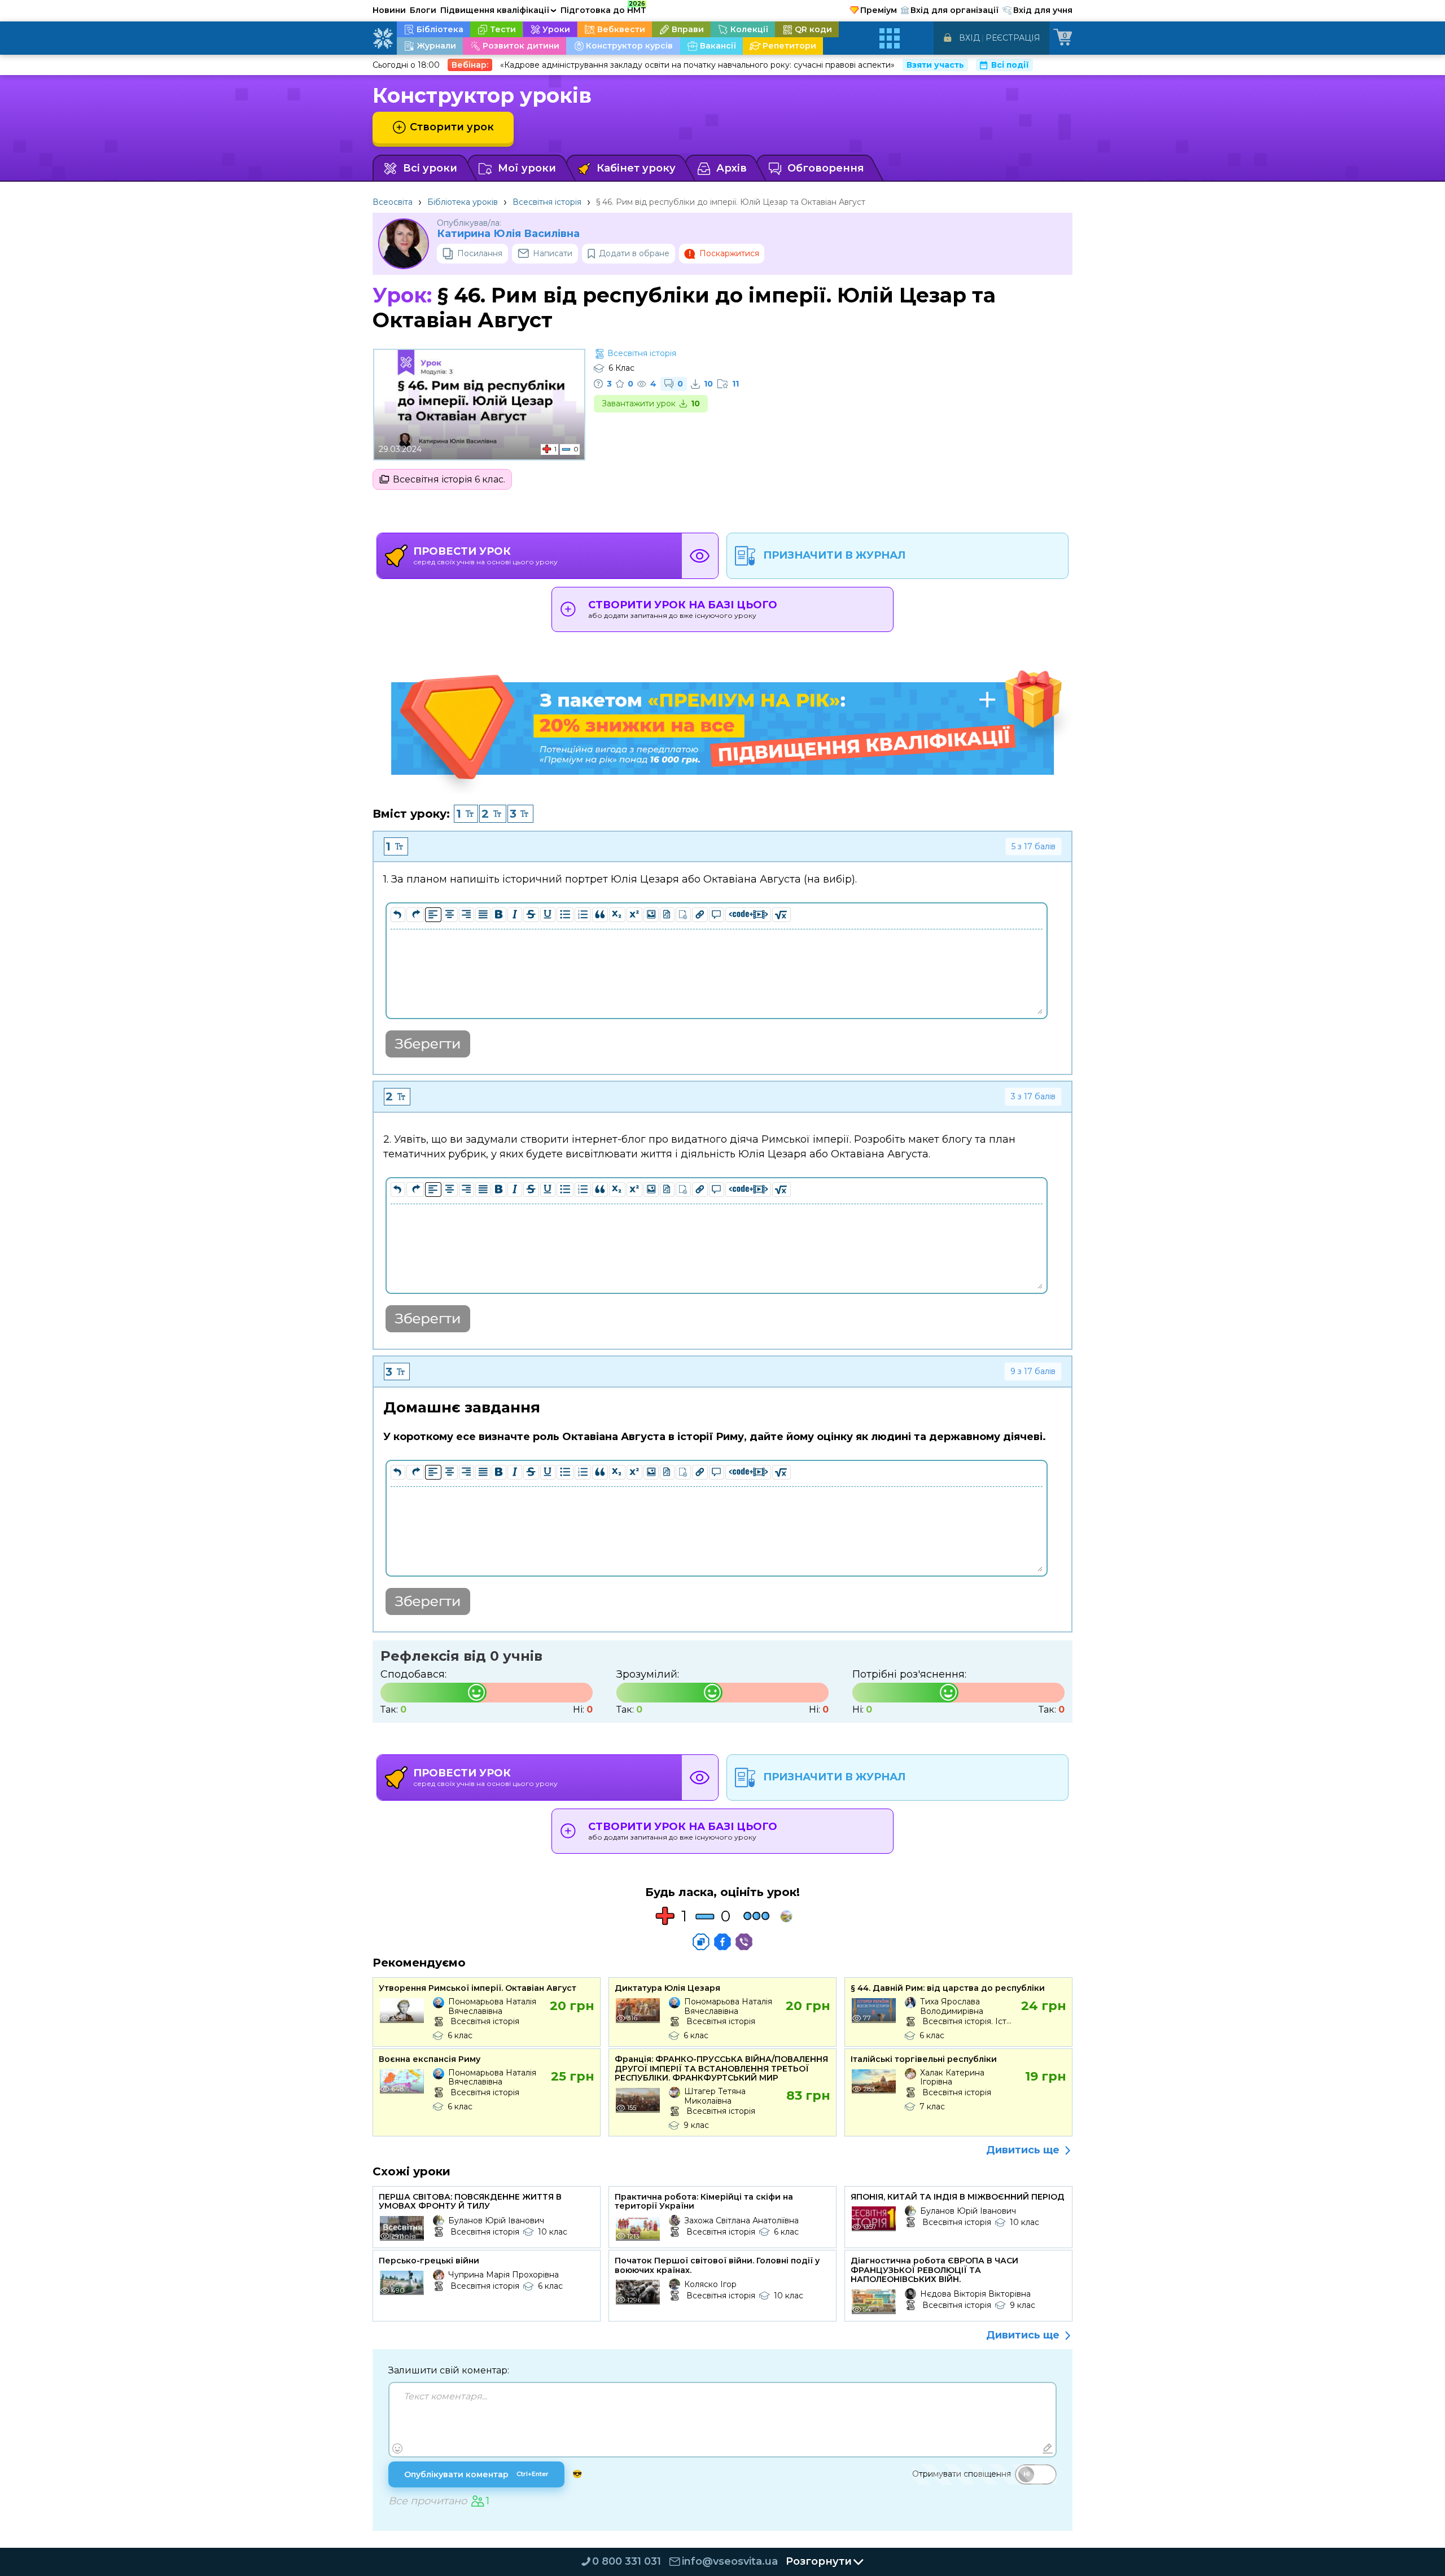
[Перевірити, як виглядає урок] (700, 556)
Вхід (969, 38)
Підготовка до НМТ (603, 8)
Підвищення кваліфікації (498, 10)
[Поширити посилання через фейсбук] (722, 1942)
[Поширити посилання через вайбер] (744, 1942)
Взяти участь (935, 65)
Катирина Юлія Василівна (508, 234)
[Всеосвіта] (383, 38)
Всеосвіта (393, 202)
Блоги (423, 10)
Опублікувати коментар (476, 2474)
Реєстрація (1013, 38)
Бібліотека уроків (463, 202)
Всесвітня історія (547, 202)
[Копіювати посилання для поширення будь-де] (701, 1942)
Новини (389, 10)
